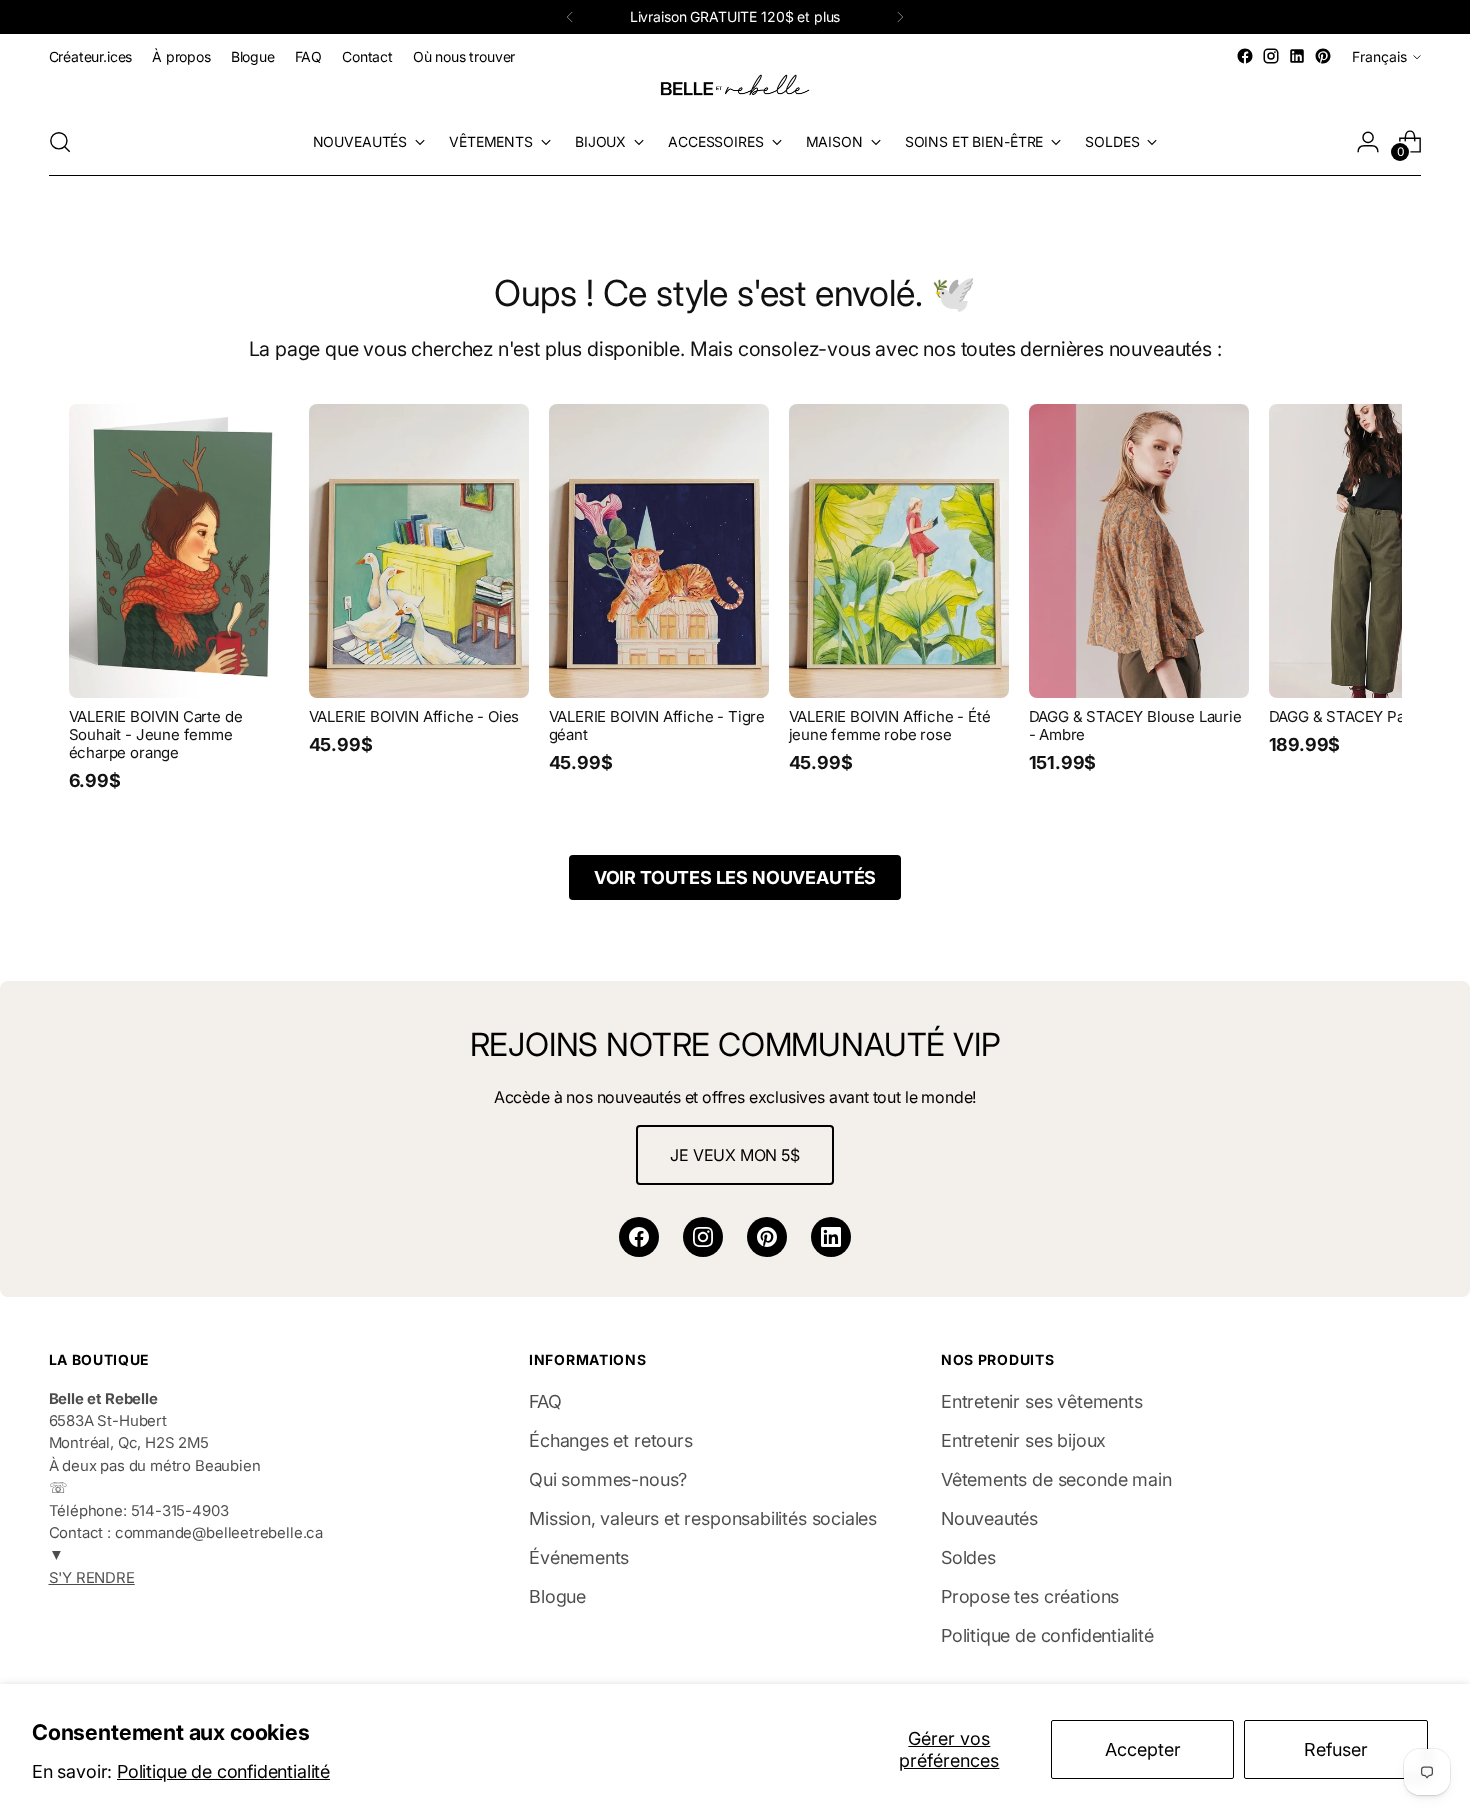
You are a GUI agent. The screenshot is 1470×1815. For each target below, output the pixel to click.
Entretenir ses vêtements (1042, 1401)
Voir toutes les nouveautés (735, 877)
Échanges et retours (611, 1440)
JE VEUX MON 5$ (734, 1155)
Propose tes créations (1030, 1596)
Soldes (968, 1557)
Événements (579, 1557)
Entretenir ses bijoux (1023, 1440)
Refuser (1336, 1749)
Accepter (1143, 1749)
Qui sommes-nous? (608, 1479)
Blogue (557, 1596)
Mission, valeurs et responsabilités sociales (703, 1518)
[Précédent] (570, 17)
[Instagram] (703, 1237)
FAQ (545, 1401)
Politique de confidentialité (223, 1771)
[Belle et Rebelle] (735, 89)
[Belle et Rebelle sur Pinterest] (1323, 56)
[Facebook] (639, 1237)
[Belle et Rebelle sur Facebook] (1245, 56)
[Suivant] (900, 17)
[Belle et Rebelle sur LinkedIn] (1297, 56)
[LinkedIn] (831, 1237)
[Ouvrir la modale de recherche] (60, 142)
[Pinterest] (767, 1237)
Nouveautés (989, 1518)
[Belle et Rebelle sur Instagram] (1271, 56)
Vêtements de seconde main (1056, 1479)
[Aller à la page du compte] (1368, 142)
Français (1379, 56)
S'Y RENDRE (92, 1578)
